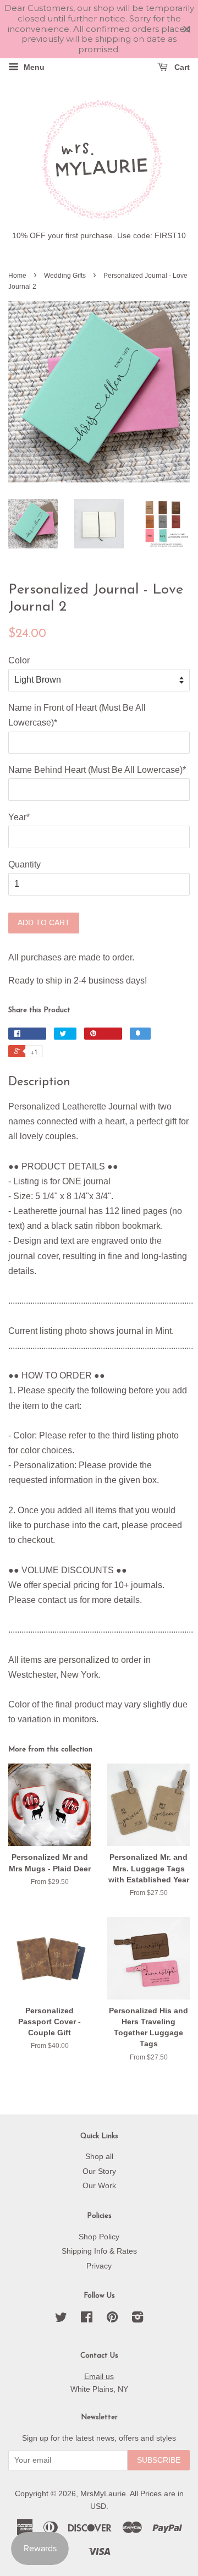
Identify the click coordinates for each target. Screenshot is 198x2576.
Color (19, 660)
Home (17, 276)
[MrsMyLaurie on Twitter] (61, 2319)
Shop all (99, 2157)
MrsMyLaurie (103, 2494)
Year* (19, 817)
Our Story (99, 2171)
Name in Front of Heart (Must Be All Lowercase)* (77, 715)
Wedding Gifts (65, 276)
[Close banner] (187, 29)
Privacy (99, 2266)
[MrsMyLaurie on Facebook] (87, 2319)
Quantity (24, 864)
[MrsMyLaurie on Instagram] (137, 2319)
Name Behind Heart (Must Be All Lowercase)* (97, 770)
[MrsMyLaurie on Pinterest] (112, 2319)
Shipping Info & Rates (99, 2251)
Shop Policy (99, 2237)
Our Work (99, 2186)
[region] (99, 29)
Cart (181, 67)
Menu (33, 67)
